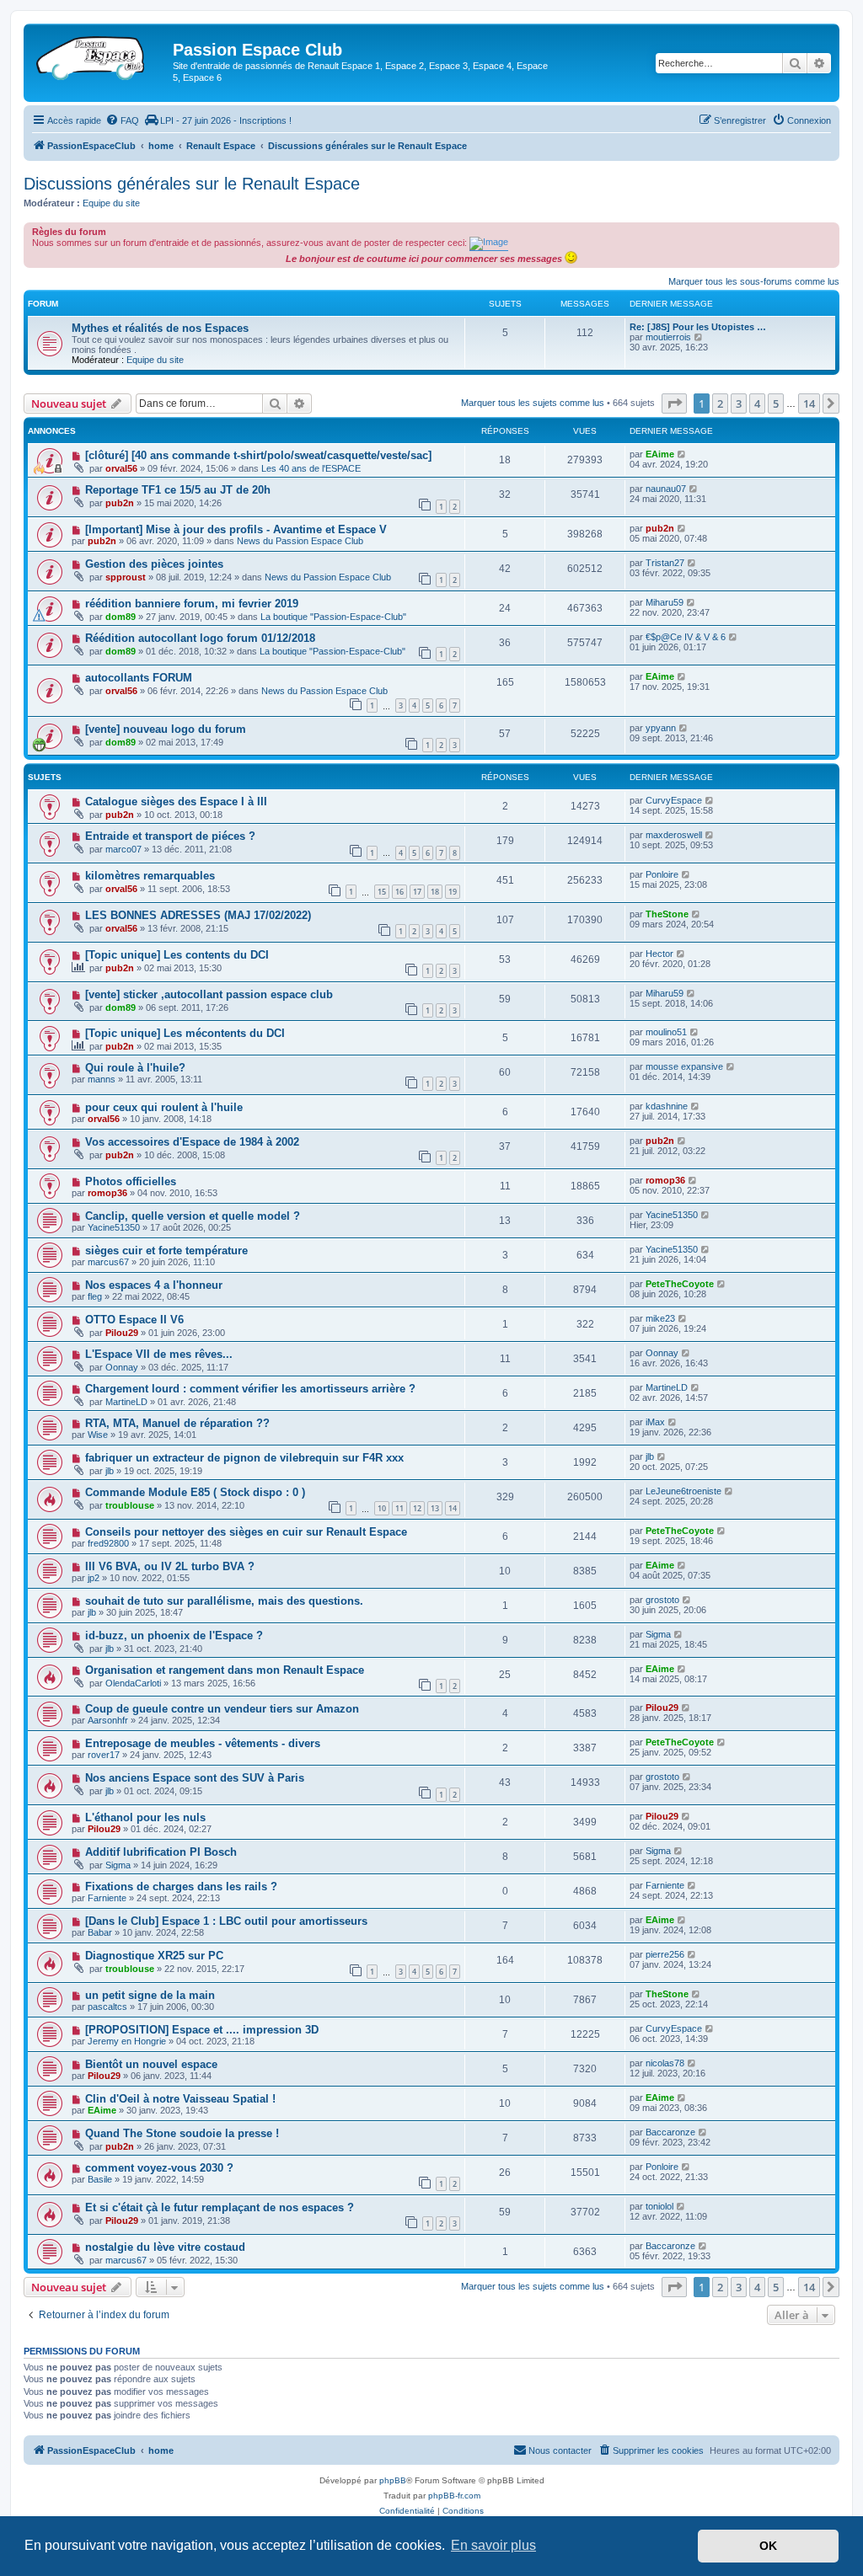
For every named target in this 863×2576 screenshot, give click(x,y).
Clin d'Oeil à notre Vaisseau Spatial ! (180, 2099)
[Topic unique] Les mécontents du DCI (185, 1033)
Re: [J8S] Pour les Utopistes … (698, 327)
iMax (655, 1422)
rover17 (104, 1755)
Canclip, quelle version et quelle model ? (193, 1216)
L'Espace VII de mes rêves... (159, 1354)
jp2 (94, 1578)
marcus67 (108, 1262)
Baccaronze (670, 2132)
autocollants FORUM (139, 678)
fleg (95, 1296)
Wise (98, 1435)
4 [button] (757, 404)
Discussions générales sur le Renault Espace (192, 184)
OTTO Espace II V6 (134, 1320)
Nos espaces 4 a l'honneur (154, 1285)
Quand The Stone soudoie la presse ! (182, 2133)
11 (399, 1508)
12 (417, 1508)
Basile (100, 2179)
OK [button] (768, 2546)
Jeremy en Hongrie (127, 2041)
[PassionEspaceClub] (100, 55)
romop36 (107, 1193)
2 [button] (720, 404)
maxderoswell (674, 835)
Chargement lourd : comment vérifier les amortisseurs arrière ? (250, 1389)
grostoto (662, 1600)
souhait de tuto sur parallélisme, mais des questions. (224, 1601)
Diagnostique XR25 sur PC (154, 1956)
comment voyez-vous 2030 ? (159, 2168)
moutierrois (668, 337)
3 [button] (739, 404)
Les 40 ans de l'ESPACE (311, 468)
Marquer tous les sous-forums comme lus (754, 281)
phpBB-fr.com (454, 2496)
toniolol (659, 2206)
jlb (110, 1471)
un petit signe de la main (150, 1995)
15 (382, 892)
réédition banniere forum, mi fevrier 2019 (192, 604)
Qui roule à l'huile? (135, 1068)
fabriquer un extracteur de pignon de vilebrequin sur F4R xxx (244, 1458)
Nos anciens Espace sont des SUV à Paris (195, 1778)
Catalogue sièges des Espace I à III (176, 802)
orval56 (121, 468)
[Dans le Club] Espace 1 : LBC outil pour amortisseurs (226, 1921)
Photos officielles (131, 1181)
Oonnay (122, 1367)
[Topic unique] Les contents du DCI (177, 955)
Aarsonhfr (108, 1720)
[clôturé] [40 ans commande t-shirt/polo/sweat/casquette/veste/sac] (258, 455)
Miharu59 (665, 602)
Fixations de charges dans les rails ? (181, 1887)
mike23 (660, 1318)
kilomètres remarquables (150, 876)
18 (435, 892)
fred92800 (108, 1543)
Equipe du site (111, 203)
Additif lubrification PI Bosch (161, 1852)
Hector (659, 954)
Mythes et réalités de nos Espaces (160, 328)
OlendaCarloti (133, 1683)
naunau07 (666, 489)
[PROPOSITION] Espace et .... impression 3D (202, 2030)
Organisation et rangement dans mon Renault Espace (225, 1670)
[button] (674, 404)
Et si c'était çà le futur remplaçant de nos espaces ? (220, 2207)
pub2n (120, 503)
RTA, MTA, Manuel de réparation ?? (177, 1423)
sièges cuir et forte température (166, 1251)
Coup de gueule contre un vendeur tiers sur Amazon (222, 1709)
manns (102, 1079)
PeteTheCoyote (680, 1284)
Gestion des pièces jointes (154, 564)
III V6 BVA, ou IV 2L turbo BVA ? (170, 1566)
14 (453, 1508)
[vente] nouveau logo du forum (166, 729)
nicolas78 (665, 2063)
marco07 (123, 849)
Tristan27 (665, 563)
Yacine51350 (114, 1227)
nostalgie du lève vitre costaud (165, 2247)
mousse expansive (684, 1066)
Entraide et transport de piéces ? (170, 836)
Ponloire (662, 874)
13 (435, 1508)
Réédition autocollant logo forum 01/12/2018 (200, 638)
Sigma (658, 1634)
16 (399, 892)
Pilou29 (122, 1333)
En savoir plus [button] (493, 2545)
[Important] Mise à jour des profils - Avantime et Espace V (236, 529)
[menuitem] (122, 120)
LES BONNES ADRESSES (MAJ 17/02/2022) (198, 915)
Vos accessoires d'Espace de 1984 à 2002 (192, 1142)
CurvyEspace (674, 800)
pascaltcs (107, 2007)
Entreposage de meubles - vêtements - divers (203, 1743)
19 (453, 892)
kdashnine (667, 1106)
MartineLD (126, 1402)
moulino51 (666, 1032)
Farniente (107, 1898)
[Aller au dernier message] (682, 454)
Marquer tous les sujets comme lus (533, 403)
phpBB (393, 2480)
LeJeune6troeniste (683, 1491)
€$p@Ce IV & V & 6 (686, 637)
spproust (126, 577)
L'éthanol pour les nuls (145, 1817)
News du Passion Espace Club (300, 541)
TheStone (667, 914)
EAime (660, 454)
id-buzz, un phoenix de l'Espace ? (174, 1635)
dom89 (121, 617)
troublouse (130, 1505)
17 (417, 892)
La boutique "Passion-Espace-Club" (333, 617)
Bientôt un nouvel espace (151, 2064)
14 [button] (809, 404)
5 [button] (776, 404)
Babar (100, 1932)
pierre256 (665, 1954)
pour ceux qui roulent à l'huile (164, 1107)
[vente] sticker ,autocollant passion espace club (209, 994)
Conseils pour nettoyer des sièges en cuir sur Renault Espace (246, 1532)
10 (382, 1508)
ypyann (661, 728)
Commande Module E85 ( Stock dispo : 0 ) (195, 1492)
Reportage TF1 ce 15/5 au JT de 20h (178, 490)
